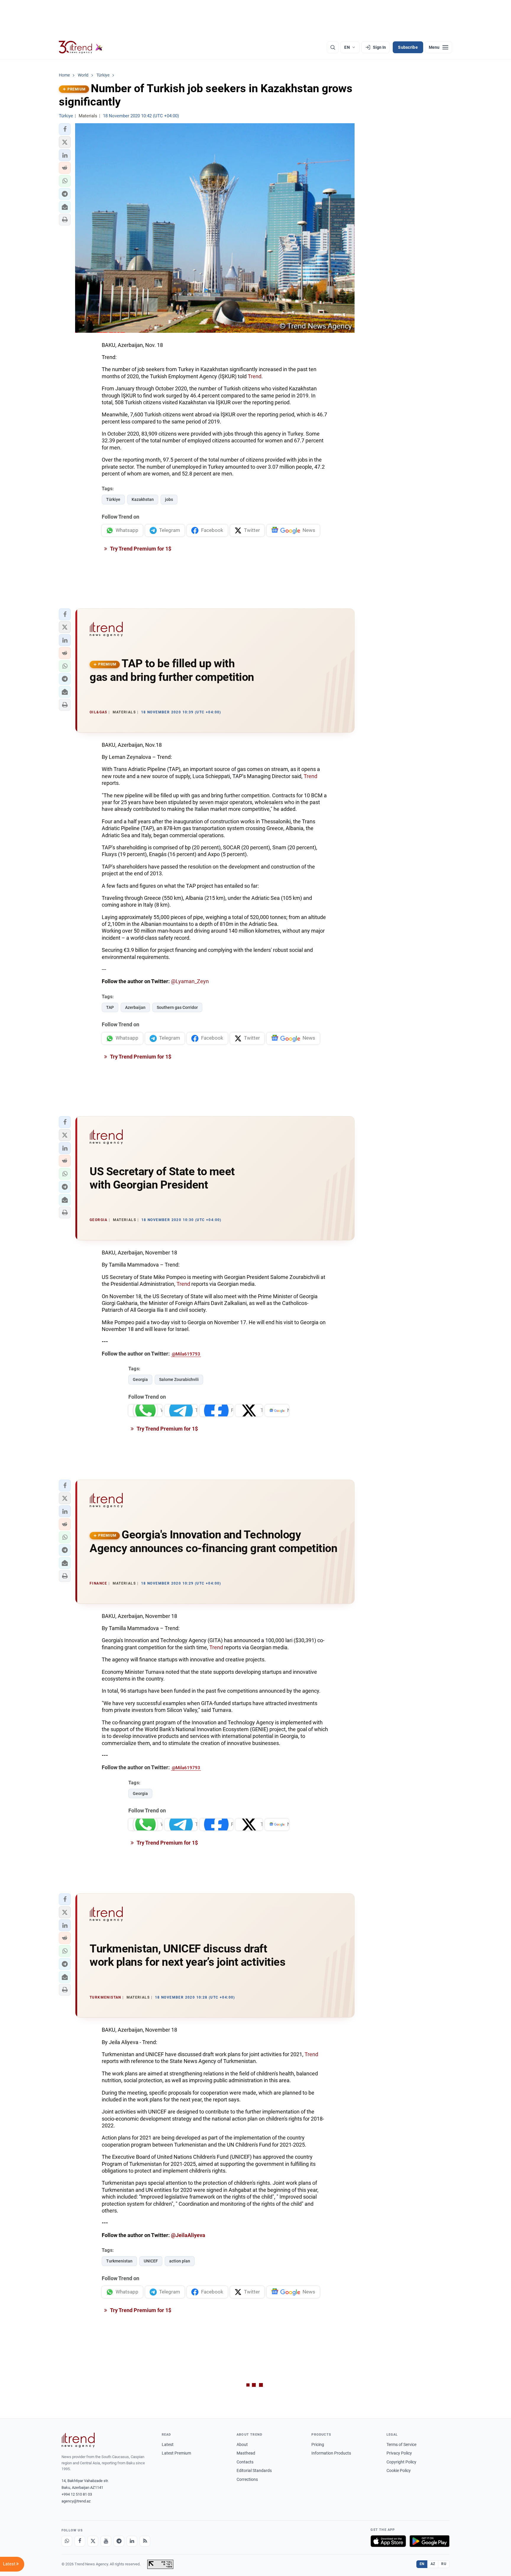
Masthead (246, 2453)
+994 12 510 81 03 (77, 2494)
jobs (169, 499)
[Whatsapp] (67, 2541)
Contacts (245, 2462)
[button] (65, 129)
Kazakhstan (143, 499)
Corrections (247, 2479)
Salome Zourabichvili (179, 1379)
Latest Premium (176, 2453)
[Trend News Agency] (78, 2440)
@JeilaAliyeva (188, 2235)
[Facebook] (80, 2541)
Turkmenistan (119, 2261)
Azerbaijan (135, 1007)
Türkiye (113, 499)
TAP (110, 1007)
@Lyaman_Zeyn (190, 981)
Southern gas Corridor (177, 1007)
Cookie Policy (399, 2471)
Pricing (318, 2444)
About (242, 2444)
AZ (433, 2564)
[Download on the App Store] (388, 2541)
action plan (180, 2261)
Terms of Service (401, 2444)
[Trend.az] (81, 47)
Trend (255, 376)
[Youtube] (106, 2541)
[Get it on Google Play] (430, 2541)
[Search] (333, 47)
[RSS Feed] (145, 2541)
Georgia (140, 1379)
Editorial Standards (254, 2471)
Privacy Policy (399, 2453)
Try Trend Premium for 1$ (140, 549)
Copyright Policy (401, 2462)
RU (444, 2564)
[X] (93, 2541)
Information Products (331, 2453)
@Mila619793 (186, 1354)
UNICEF (151, 2261)
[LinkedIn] (132, 2541)
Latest (168, 2444)
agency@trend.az (76, 2501)
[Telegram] (119, 2541)
